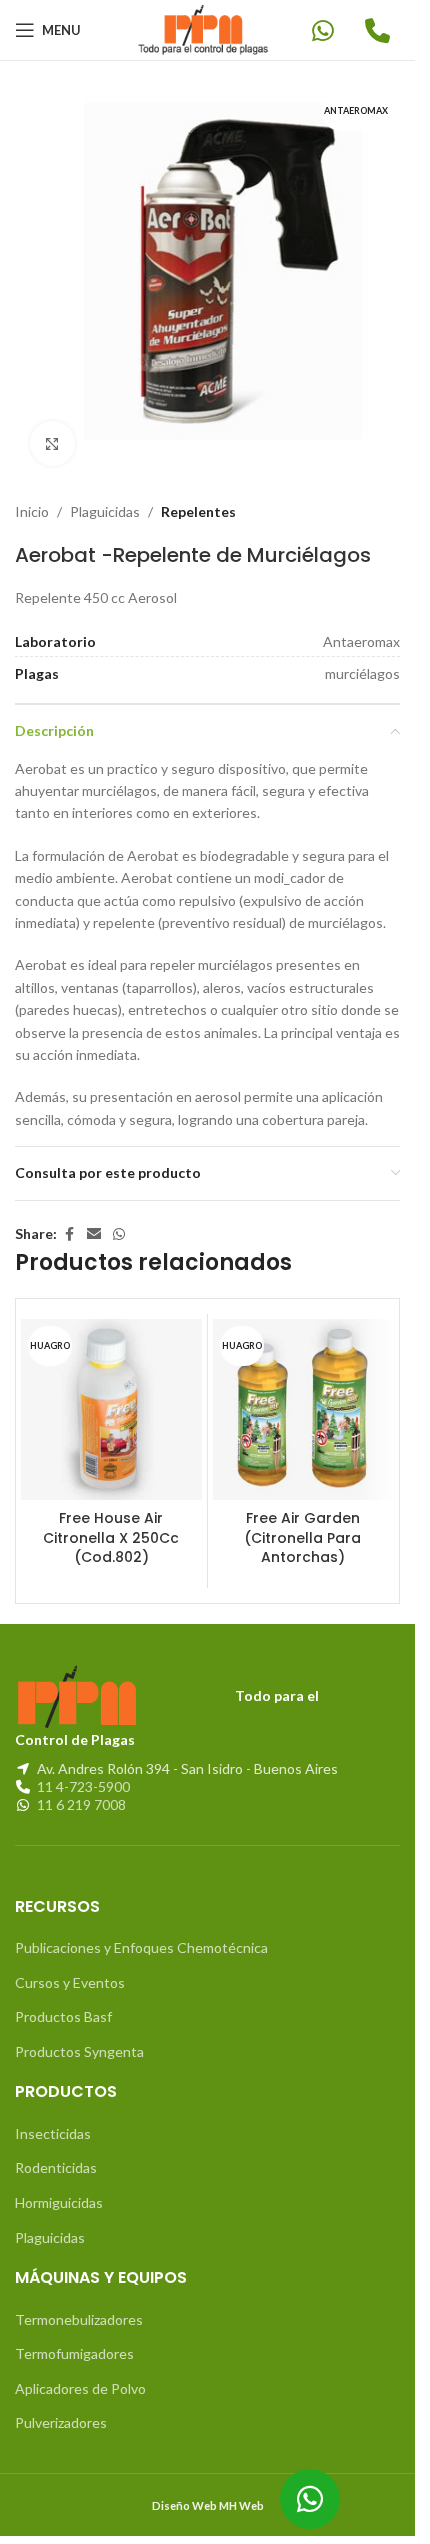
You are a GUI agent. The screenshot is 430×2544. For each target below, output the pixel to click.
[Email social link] (94, 1219)
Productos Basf (63, 2001)
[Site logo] (207, 28)
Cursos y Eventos (70, 1967)
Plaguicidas (105, 496)
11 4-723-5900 (83, 1771)
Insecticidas (53, 2118)
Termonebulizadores (79, 2304)
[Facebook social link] (69, 1219)
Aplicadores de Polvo (80, 2373)
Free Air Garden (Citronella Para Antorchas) (302, 1522)
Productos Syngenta (79, 2036)
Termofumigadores (74, 2338)
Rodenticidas (56, 2152)
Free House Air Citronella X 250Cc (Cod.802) (111, 1522)
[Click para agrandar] (52, 428)
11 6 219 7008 (81, 1789)
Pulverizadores (61, 2407)
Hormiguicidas (59, 2187)
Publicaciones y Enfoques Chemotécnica (141, 1932)
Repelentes (198, 496)
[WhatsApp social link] (119, 1219)
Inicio (32, 496)
